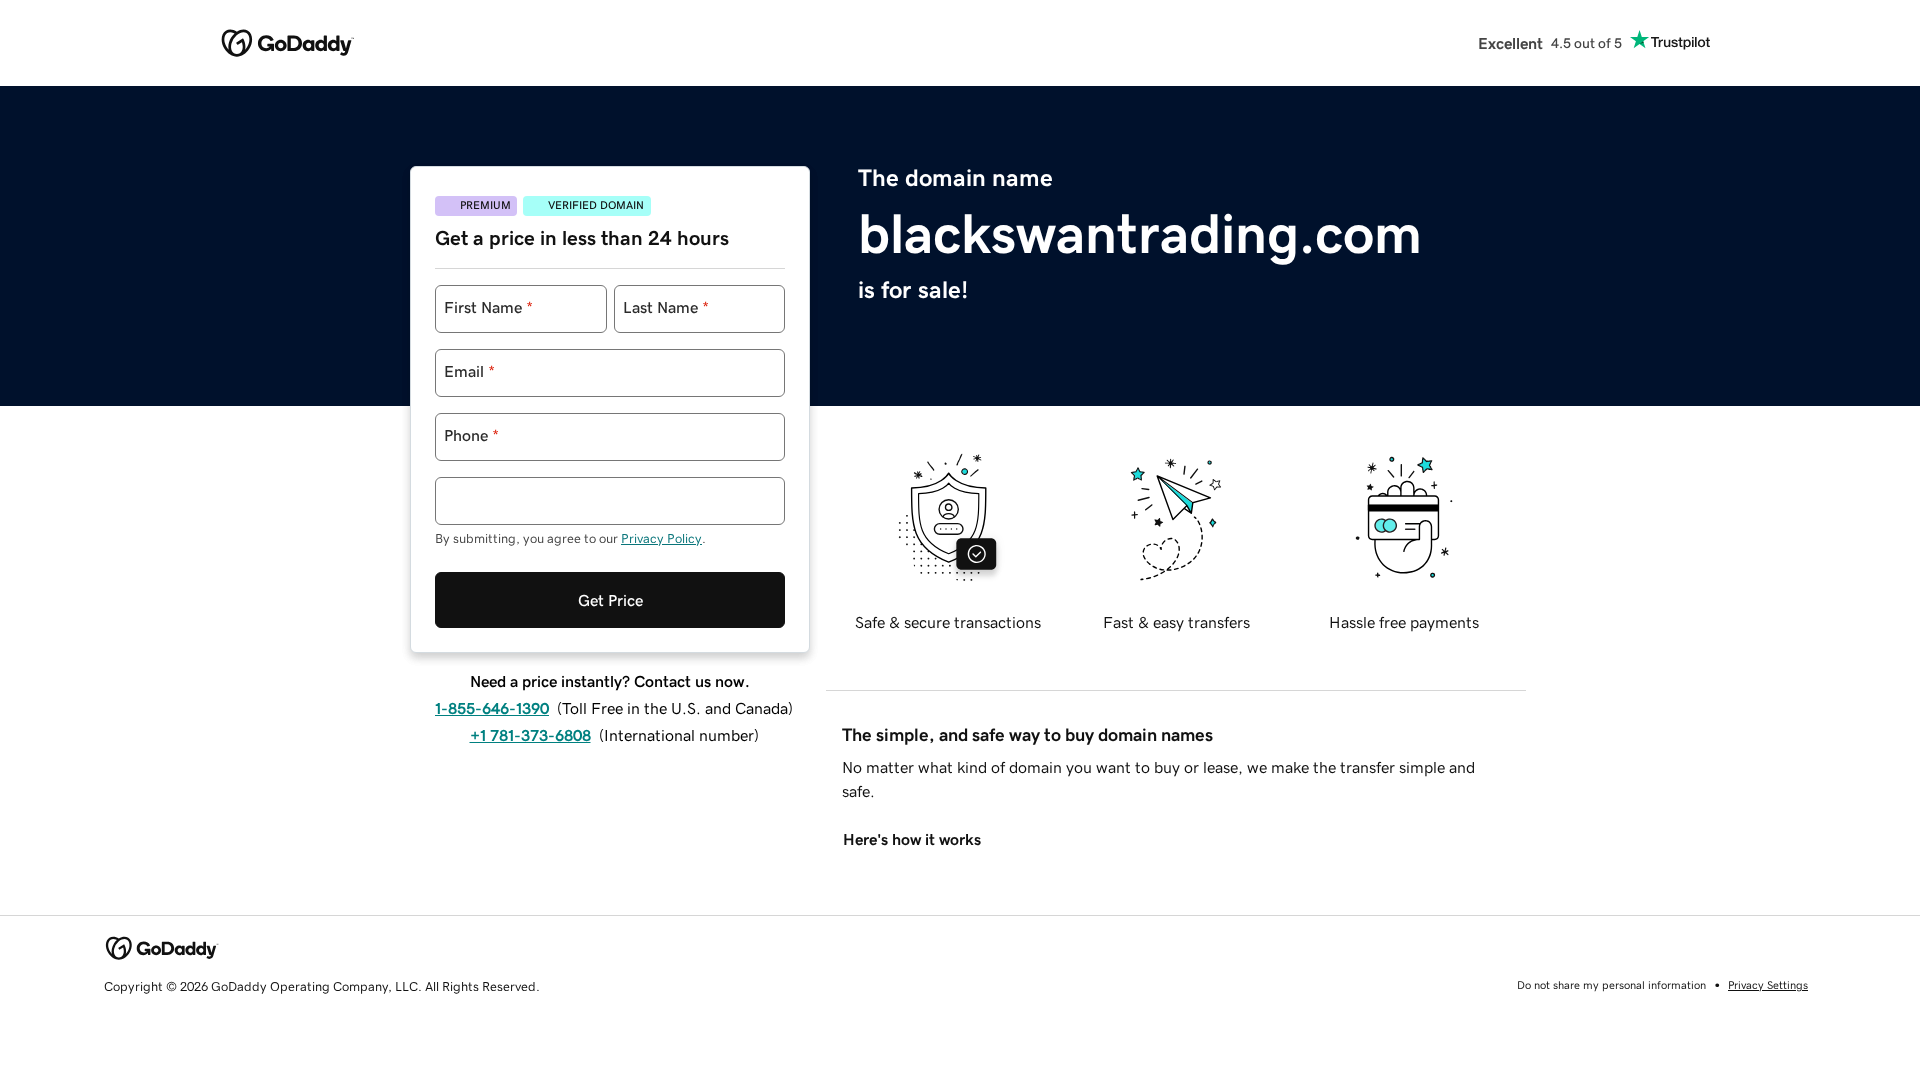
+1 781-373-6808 (530, 735)
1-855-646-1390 (492, 708)
